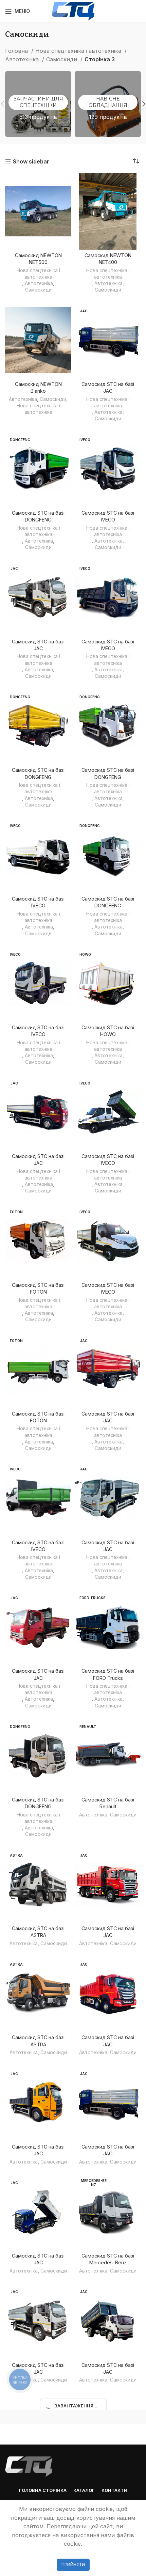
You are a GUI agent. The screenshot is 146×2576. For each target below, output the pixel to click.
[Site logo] (73, 11)
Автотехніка (23, 59)
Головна (17, 51)
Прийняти (73, 2565)
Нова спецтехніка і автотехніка (79, 51)
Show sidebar (31, 161)
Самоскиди (62, 59)
